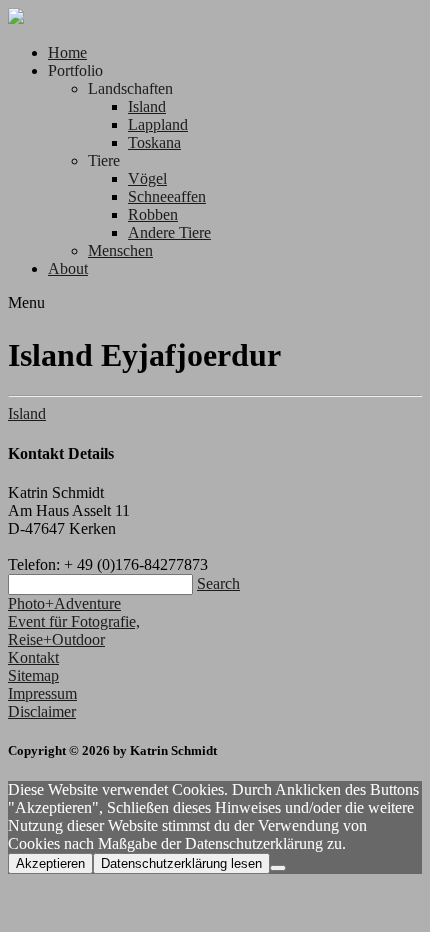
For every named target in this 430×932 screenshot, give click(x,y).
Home (67, 52)
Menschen (120, 250)
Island (147, 106)
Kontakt (33, 657)
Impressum (42, 693)
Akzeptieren (50, 863)
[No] (278, 868)
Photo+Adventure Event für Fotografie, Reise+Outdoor (74, 621)
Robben (153, 214)
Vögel (147, 178)
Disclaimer (42, 711)
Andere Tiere (169, 232)
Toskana (154, 142)
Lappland (158, 124)
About (68, 268)
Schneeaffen (167, 196)
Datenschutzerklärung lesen (181, 863)
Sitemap (33, 675)
